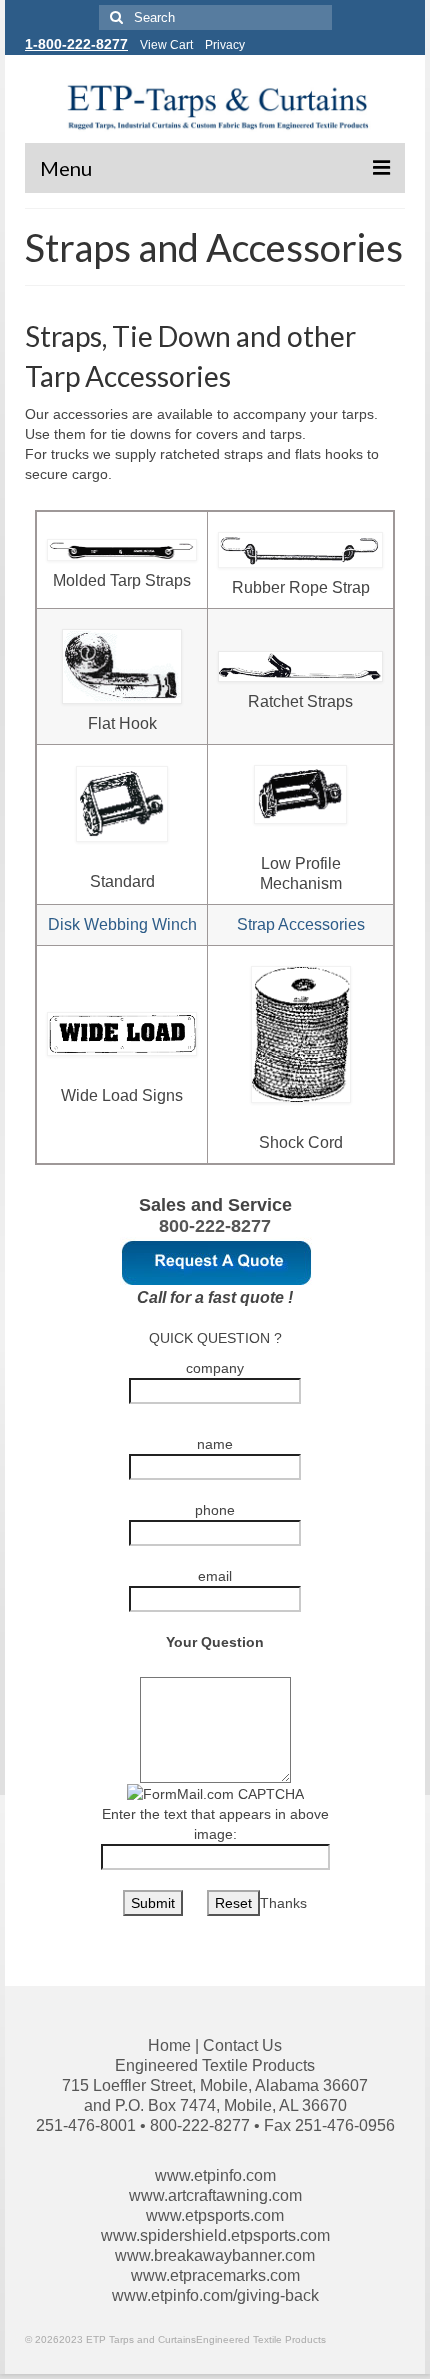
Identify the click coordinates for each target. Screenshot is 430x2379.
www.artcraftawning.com (215, 2195)
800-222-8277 (215, 1226)
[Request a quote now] (217, 1261)
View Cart (166, 45)
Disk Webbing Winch (122, 924)
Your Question (215, 1642)
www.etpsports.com (215, 2215)
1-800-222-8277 (76, 44)
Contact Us (242, 2045)
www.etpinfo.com (215, 2175)
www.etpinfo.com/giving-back (215, 2295)
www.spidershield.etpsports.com (215, 2235)
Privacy (225, 45)
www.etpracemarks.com (215, 2275)
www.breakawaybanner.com (215, 2255)
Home (169, 2045)
